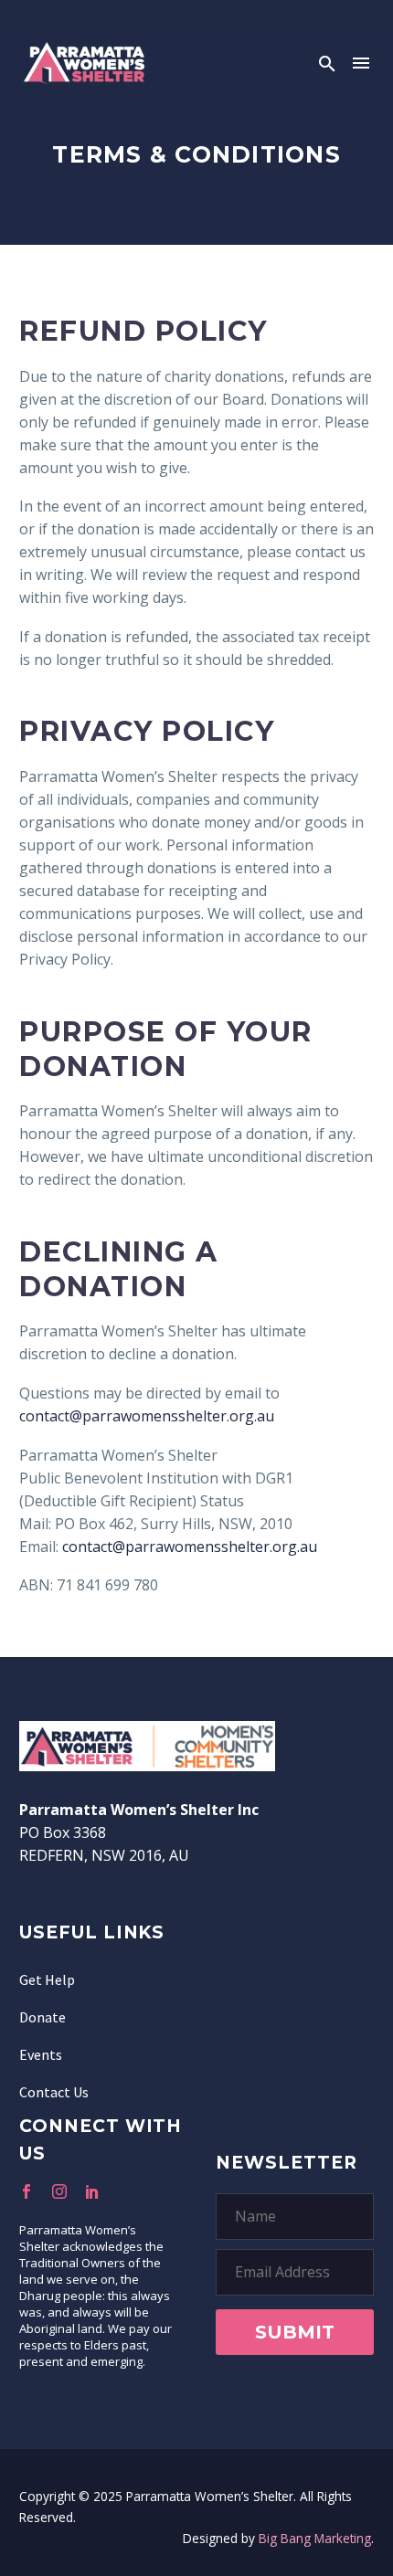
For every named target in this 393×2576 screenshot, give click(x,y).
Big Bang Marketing (315, 2538)
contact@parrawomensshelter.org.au (147, 1416)
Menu (361, 63)
